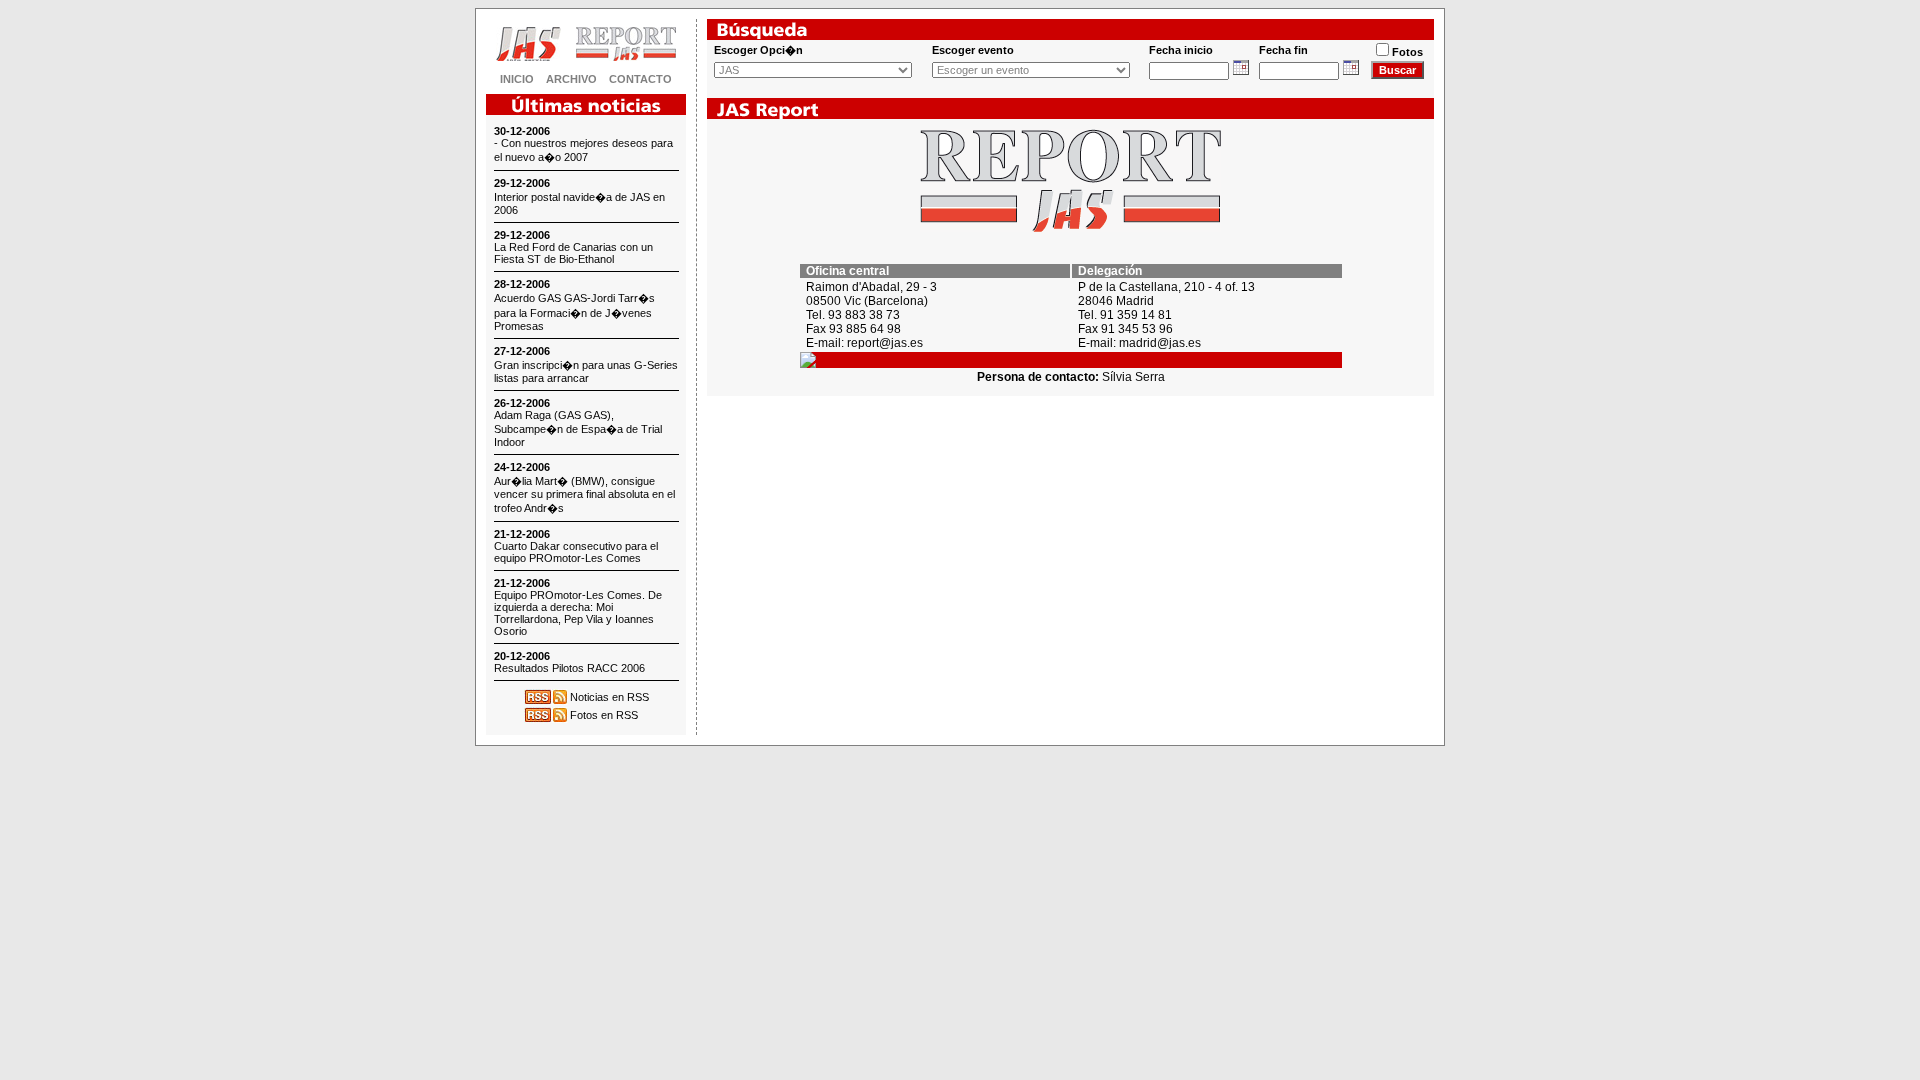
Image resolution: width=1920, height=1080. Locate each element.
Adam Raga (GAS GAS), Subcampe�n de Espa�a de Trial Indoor (578, 428)
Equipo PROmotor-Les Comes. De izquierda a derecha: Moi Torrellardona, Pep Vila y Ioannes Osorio (578, 613)
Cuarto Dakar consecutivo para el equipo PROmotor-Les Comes (576, 552)
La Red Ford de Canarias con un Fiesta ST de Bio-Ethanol (573, 253)
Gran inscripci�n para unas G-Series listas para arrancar (586, 371)
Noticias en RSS (609, 697)
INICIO (517, 79)
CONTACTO (640, 79)
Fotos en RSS (604, 715)
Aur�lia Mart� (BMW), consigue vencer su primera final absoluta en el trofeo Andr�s (584, 494)
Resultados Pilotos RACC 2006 (569, 668)
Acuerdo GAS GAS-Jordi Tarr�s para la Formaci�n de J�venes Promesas (574, 312)
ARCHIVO (571, 79)
